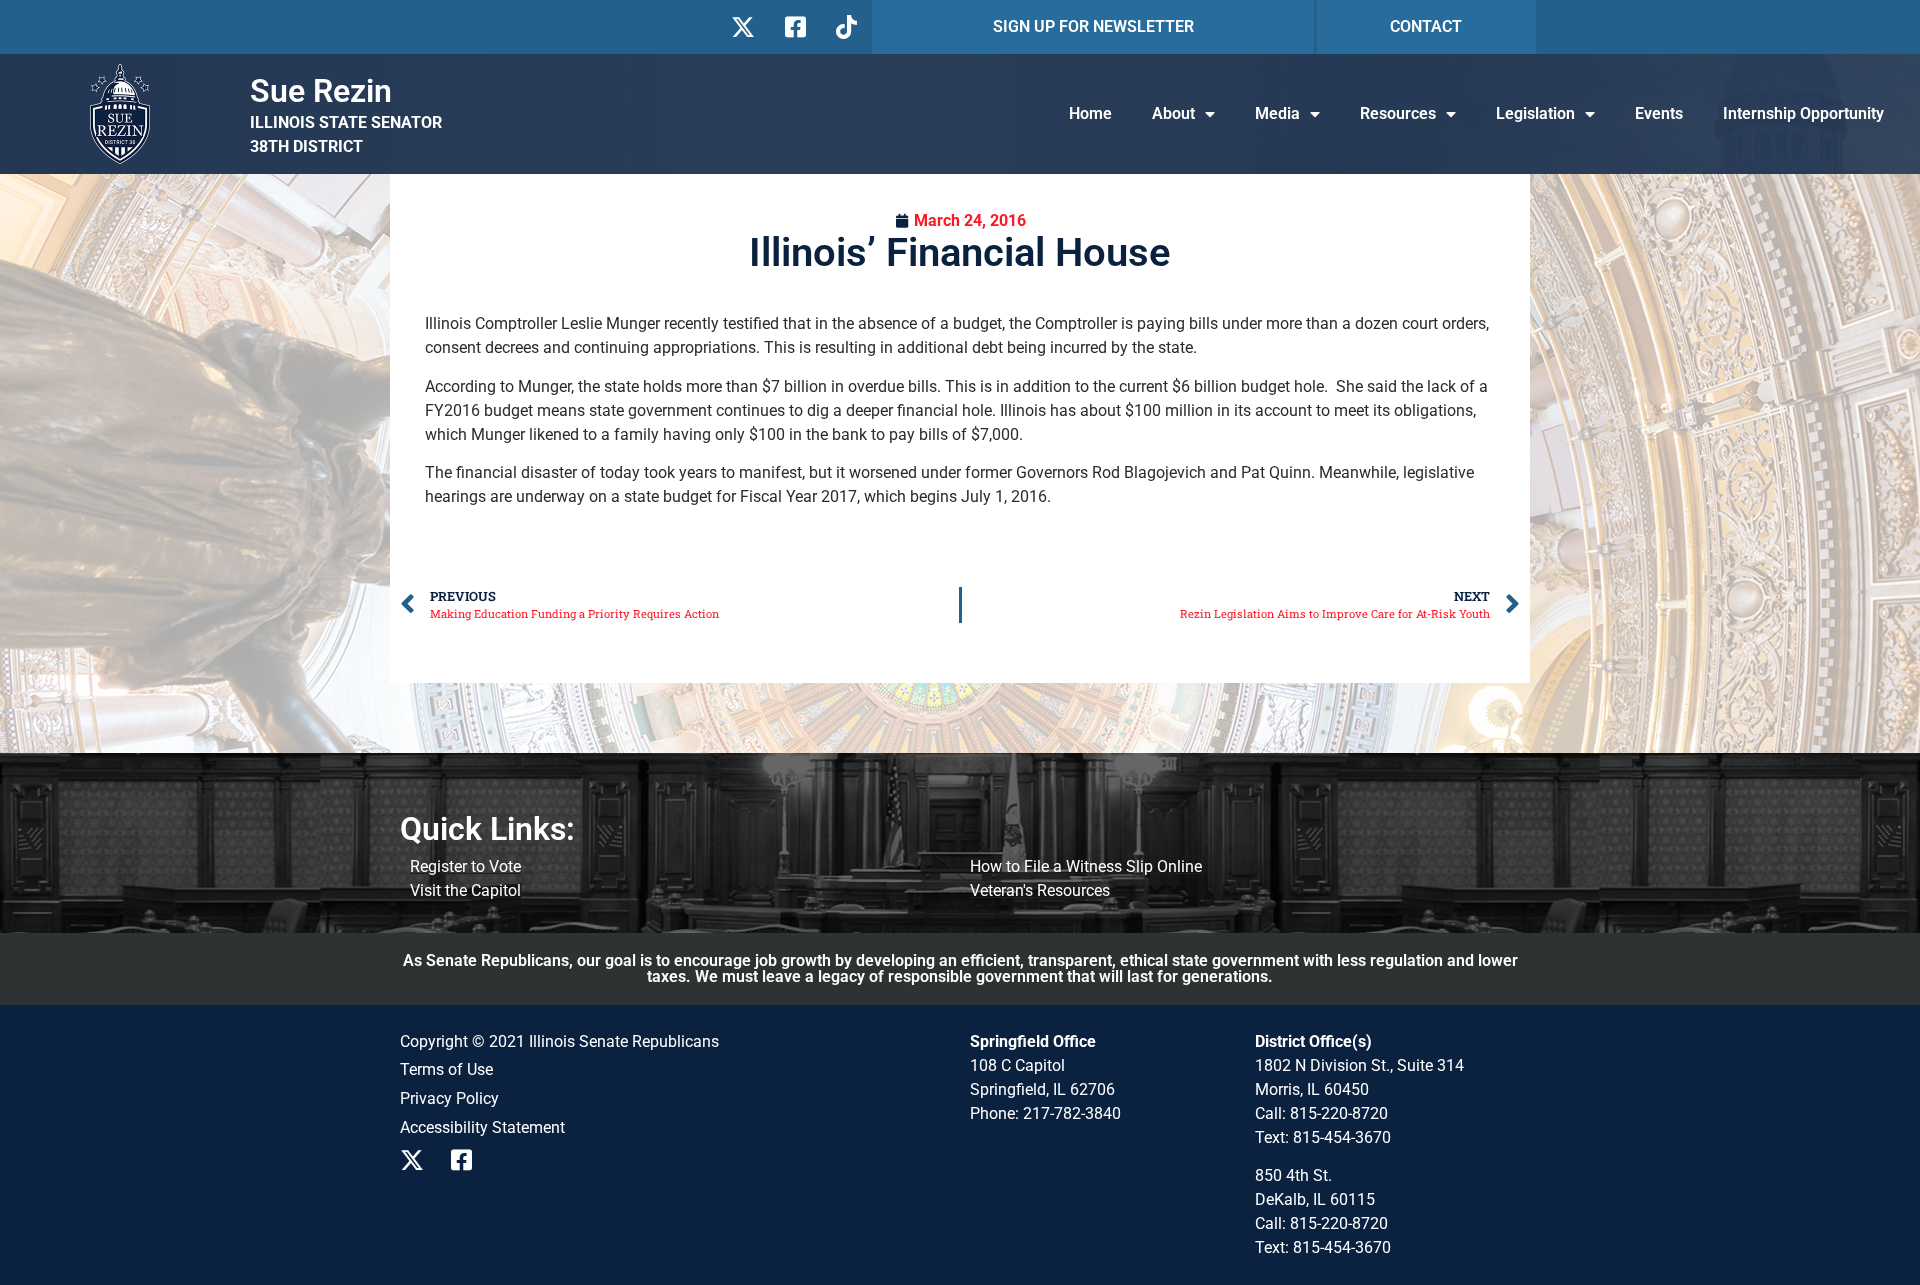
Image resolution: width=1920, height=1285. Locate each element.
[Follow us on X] (742, 27)
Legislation (1535, 113)
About (1173, 113)
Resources (1398, 113)
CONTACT (1426, 26)
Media (1277, 113)
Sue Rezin (321, 91)
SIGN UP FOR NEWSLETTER (1093, 26)
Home (1090, 113)
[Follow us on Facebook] (793, 27)
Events (1659, 113)
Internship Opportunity (1803, 113)
